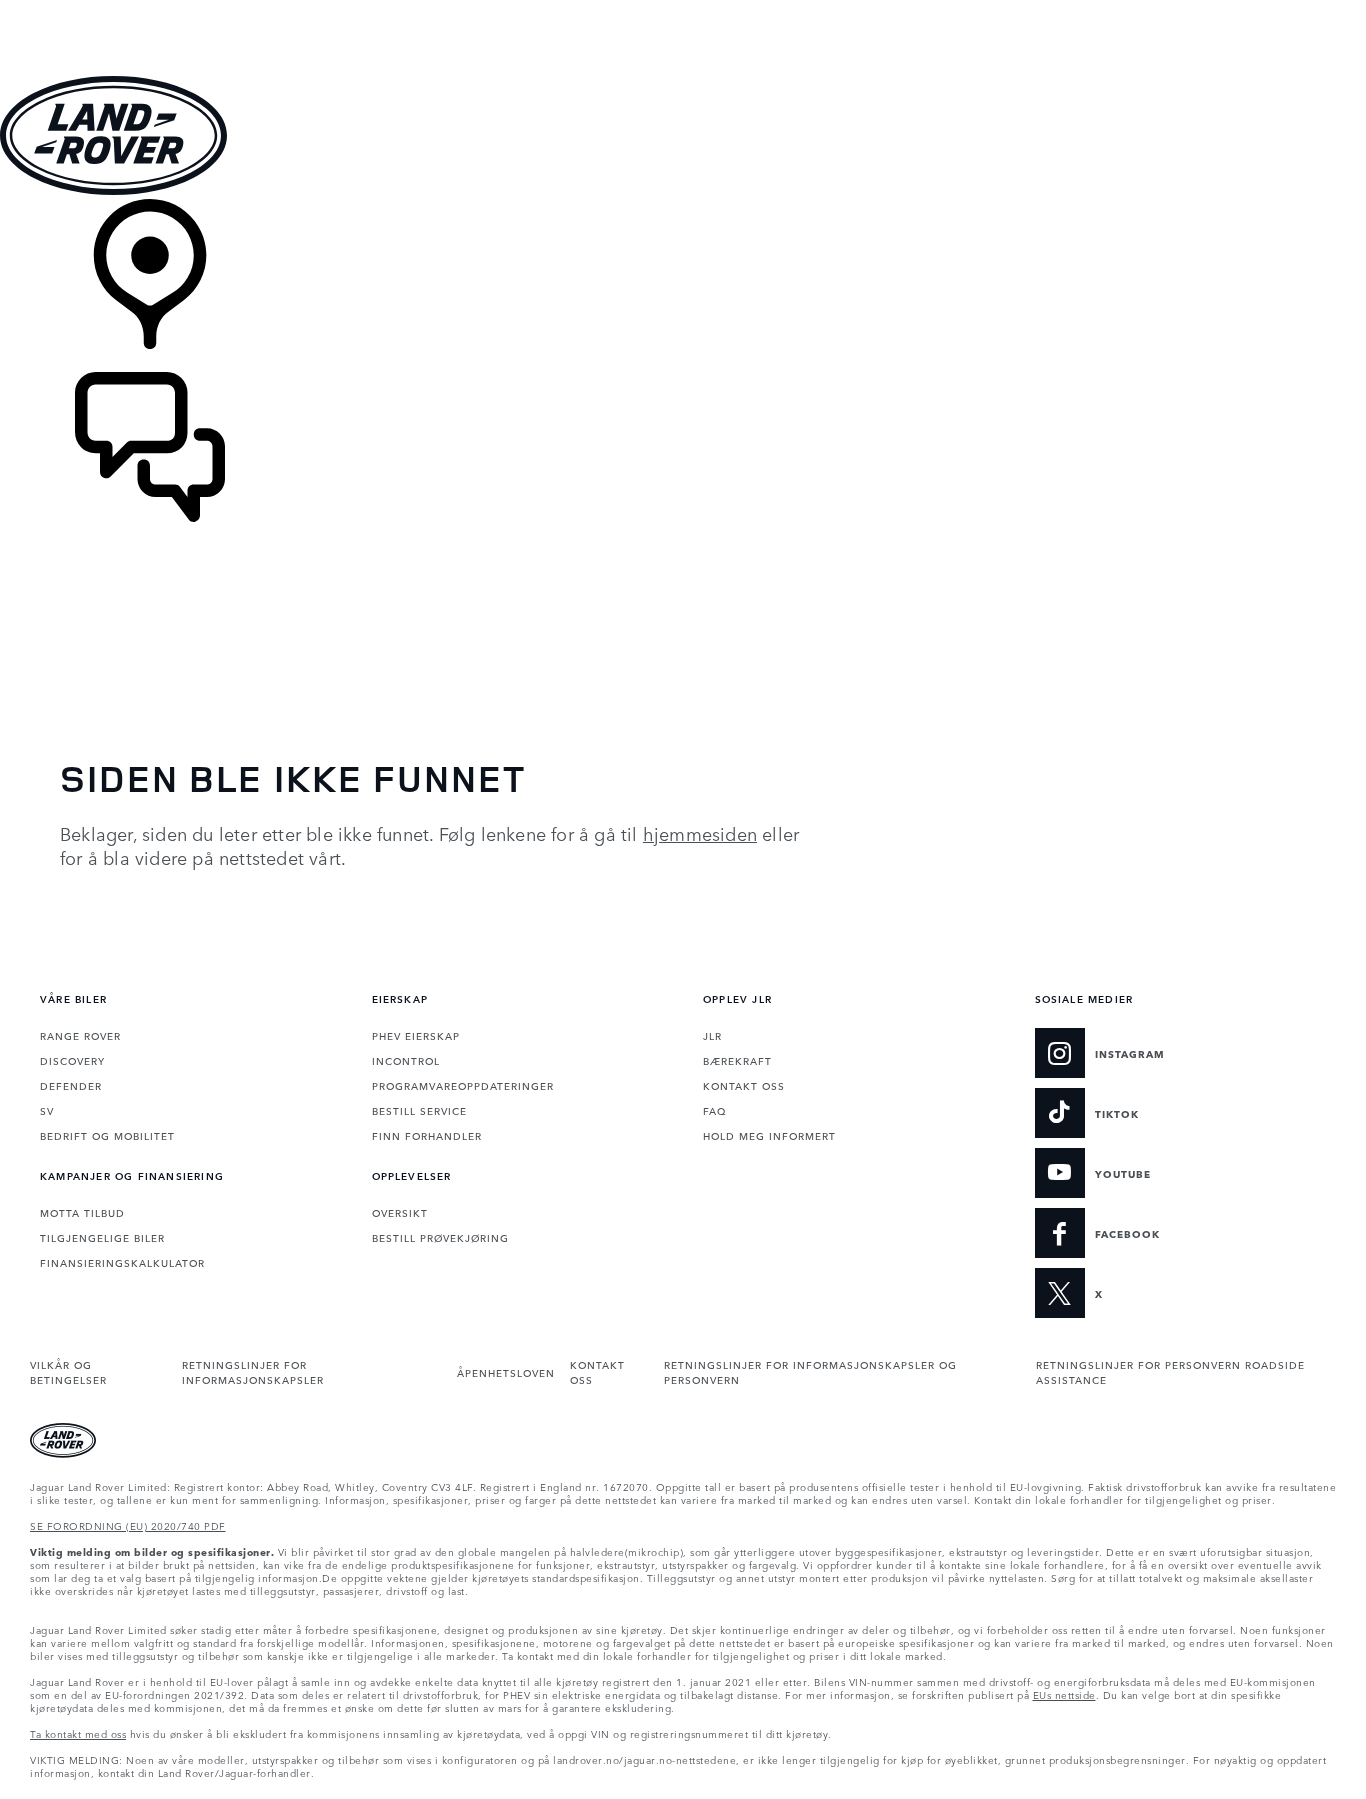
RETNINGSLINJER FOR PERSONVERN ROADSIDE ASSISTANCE (1170, 1371)
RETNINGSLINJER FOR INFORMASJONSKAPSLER (253, 1371)
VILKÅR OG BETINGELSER (68, 1371)
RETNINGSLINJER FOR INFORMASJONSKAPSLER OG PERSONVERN (810, 1371)
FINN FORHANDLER (427, 1135)
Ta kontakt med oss (78, 1733)
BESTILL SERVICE (419, 1110)
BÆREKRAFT (737, 1060)
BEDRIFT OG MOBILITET (107, 1135)
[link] (683, 285)
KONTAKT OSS (744, 1085)
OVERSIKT (400, 1212)
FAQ (714, 1110)
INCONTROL (406, 1060)
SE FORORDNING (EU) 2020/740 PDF (128, 1525)
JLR (712, 1035)
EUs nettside (1064, 1694)
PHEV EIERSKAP (416, 1035)
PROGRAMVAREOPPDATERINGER (463, 1085)
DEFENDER (71, 1085)
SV (47, 1110)
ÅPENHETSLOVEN (506, 1372)
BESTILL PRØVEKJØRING (440, 1237)
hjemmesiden (700, 833)
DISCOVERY (72, 1060)
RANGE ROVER (80, 1035)
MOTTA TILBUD (82, 1212)
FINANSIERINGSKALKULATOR (122, 1262)
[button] (683, 9)
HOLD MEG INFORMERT (769, 1135)
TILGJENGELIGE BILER (102, 1237)
